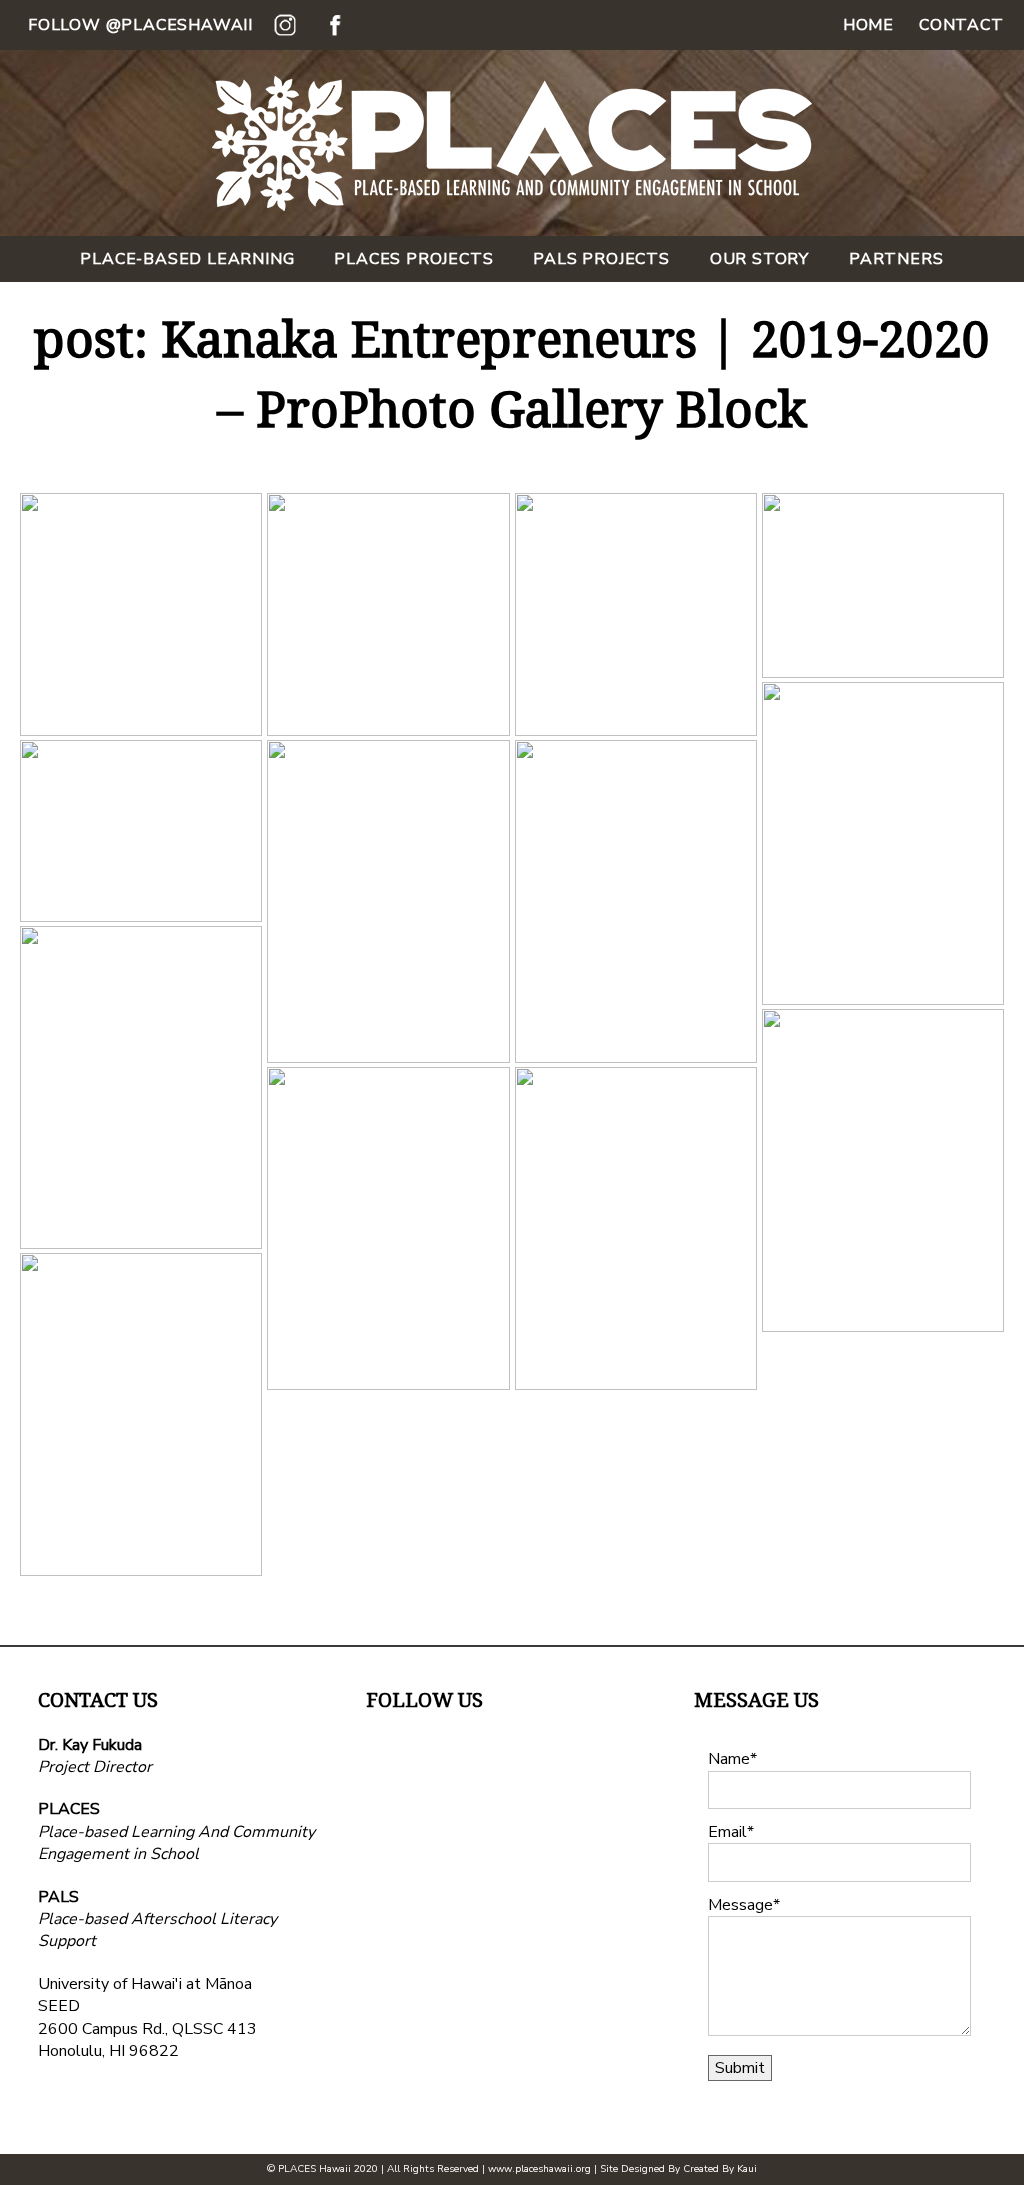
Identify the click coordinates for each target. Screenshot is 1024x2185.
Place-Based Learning (187, 259)
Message (740, 1905)
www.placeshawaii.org (539, 2169)
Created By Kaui (720, 2169)
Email (727, 1832)
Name (729, 1759)
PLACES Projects (413, 259)
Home (868, 25)
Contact (961, 25)
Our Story (759, 259)
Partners (896, 259)
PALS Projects (601, 259)
